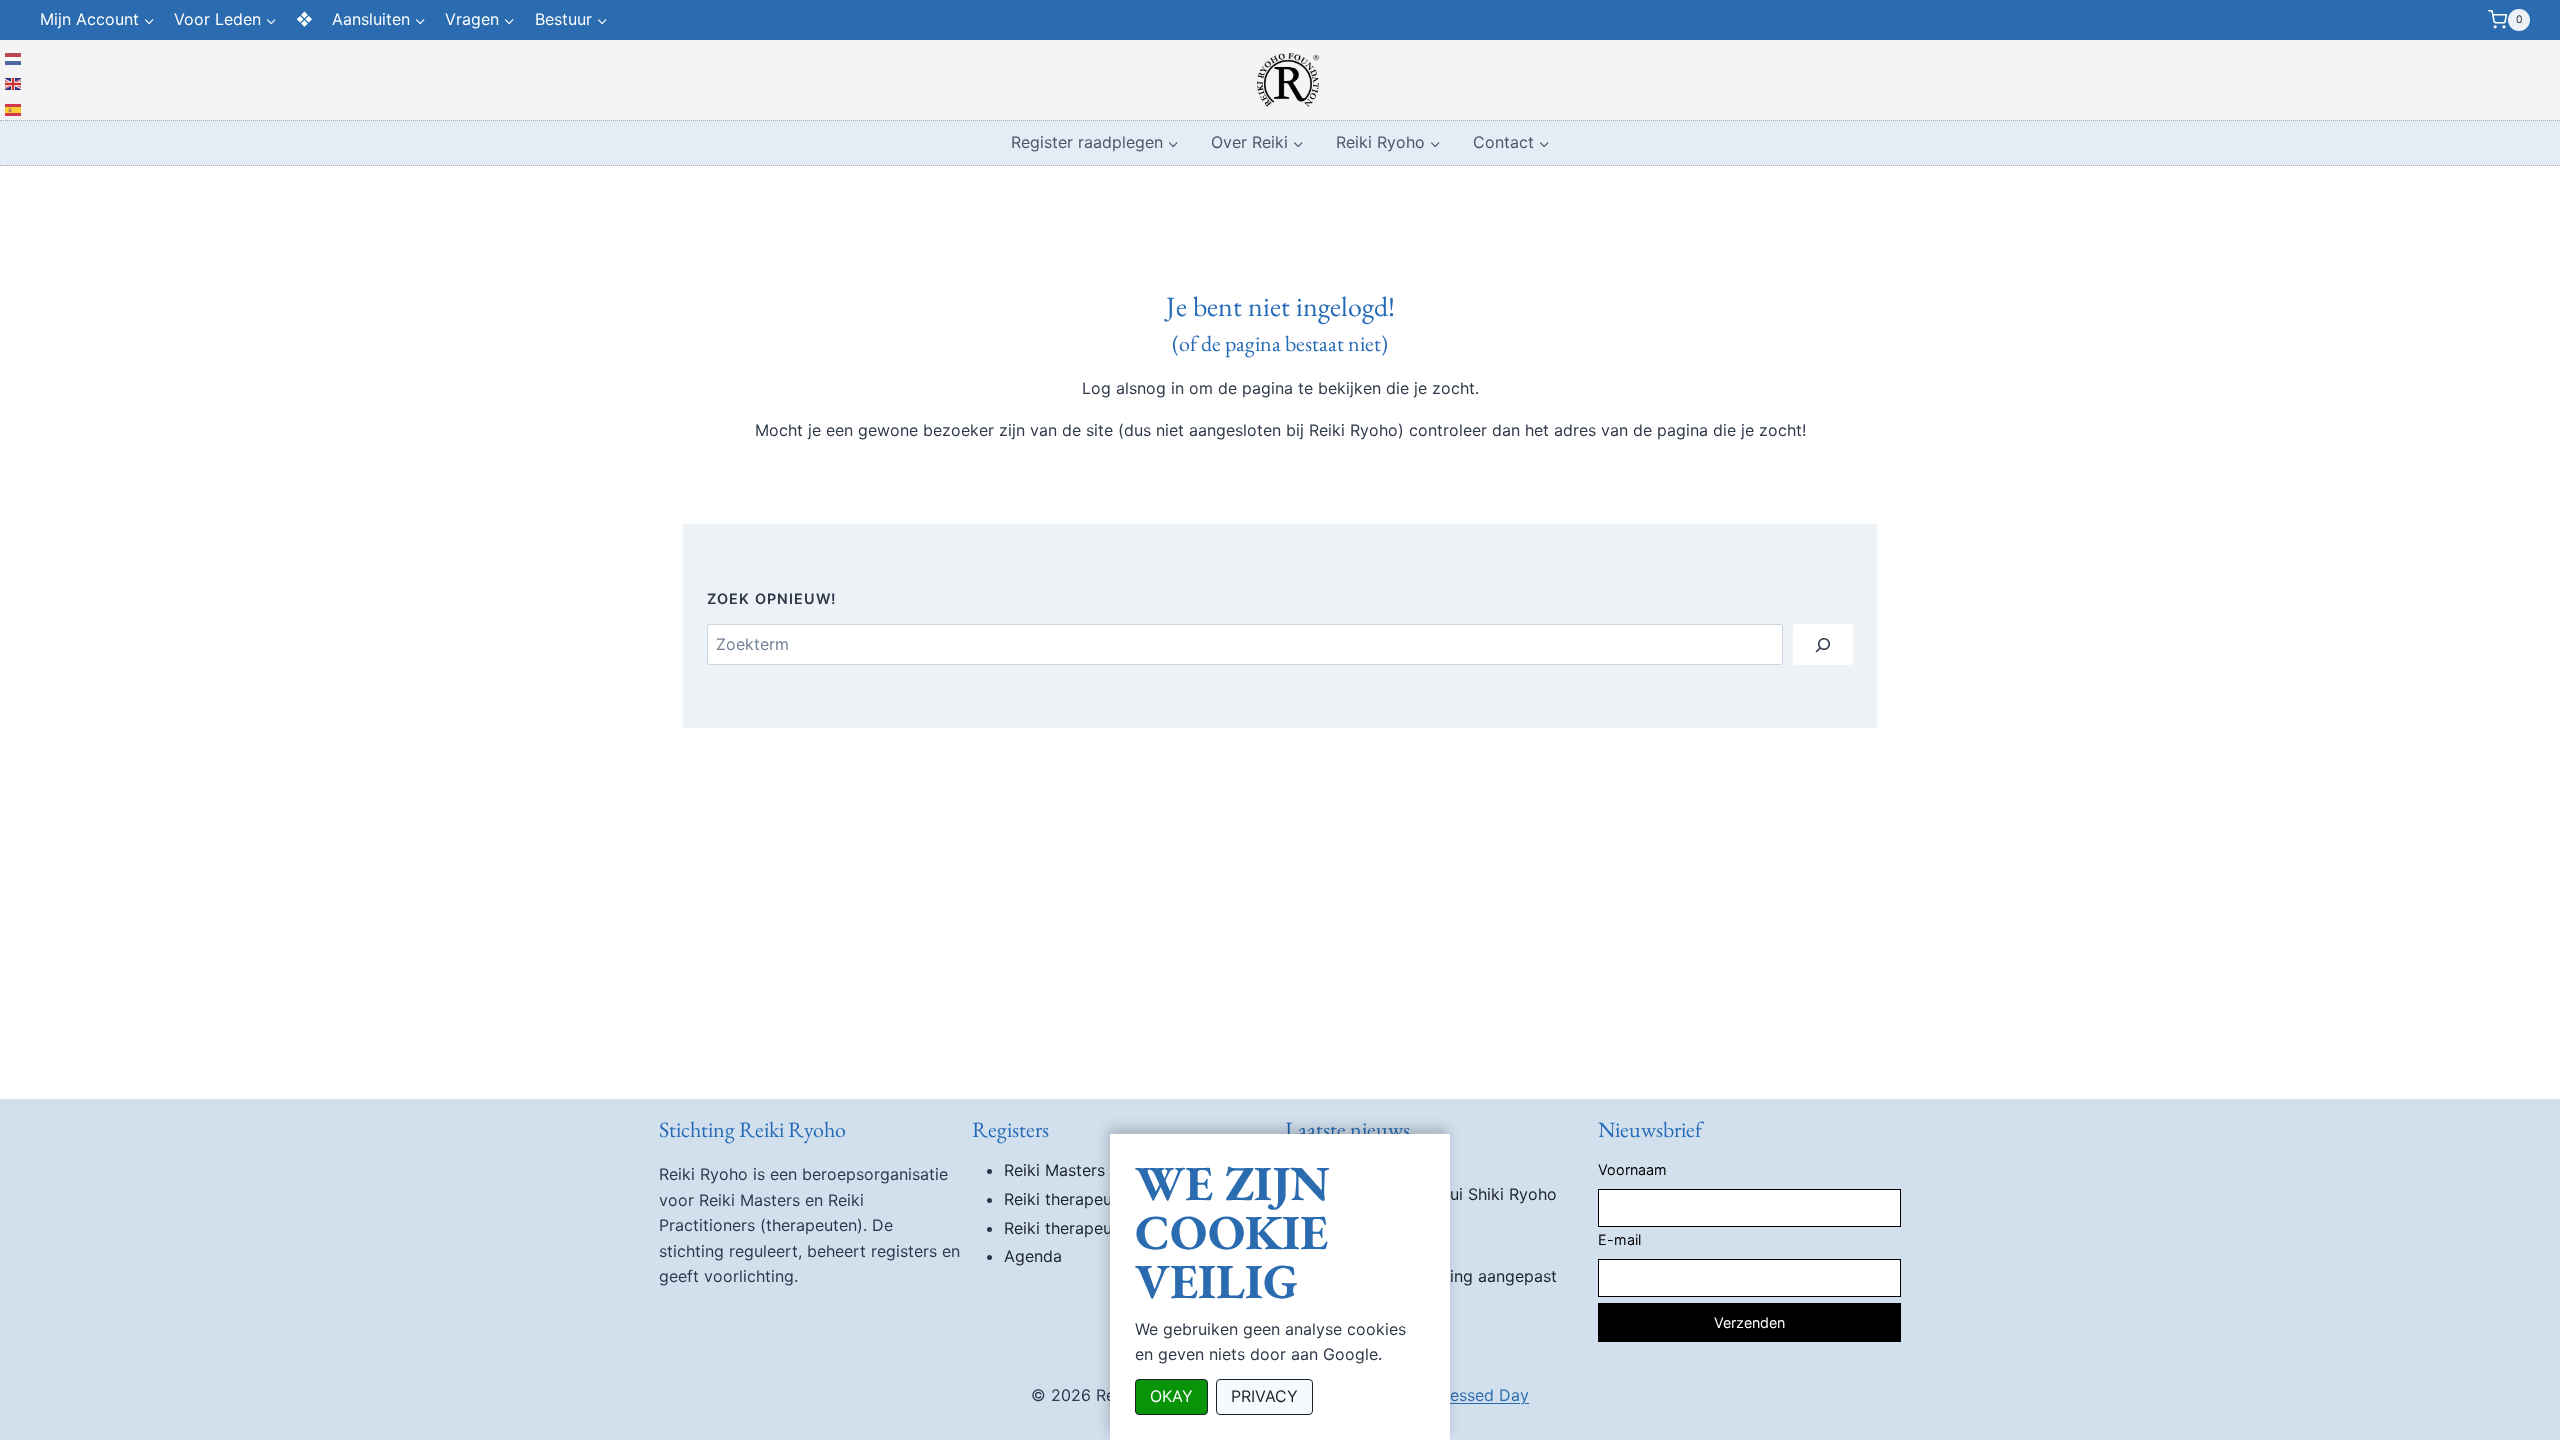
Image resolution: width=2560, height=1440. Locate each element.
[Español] (14, 108)
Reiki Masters (1054, 1170)
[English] (14, 83)
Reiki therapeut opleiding (1098, 1228)
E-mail (1619, 1239)
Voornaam (1632, 1169)
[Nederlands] (14, 57)
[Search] (1823, 644)
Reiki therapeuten (1070, 1199)
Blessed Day (1482, 1395)
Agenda (1033, 1256)
